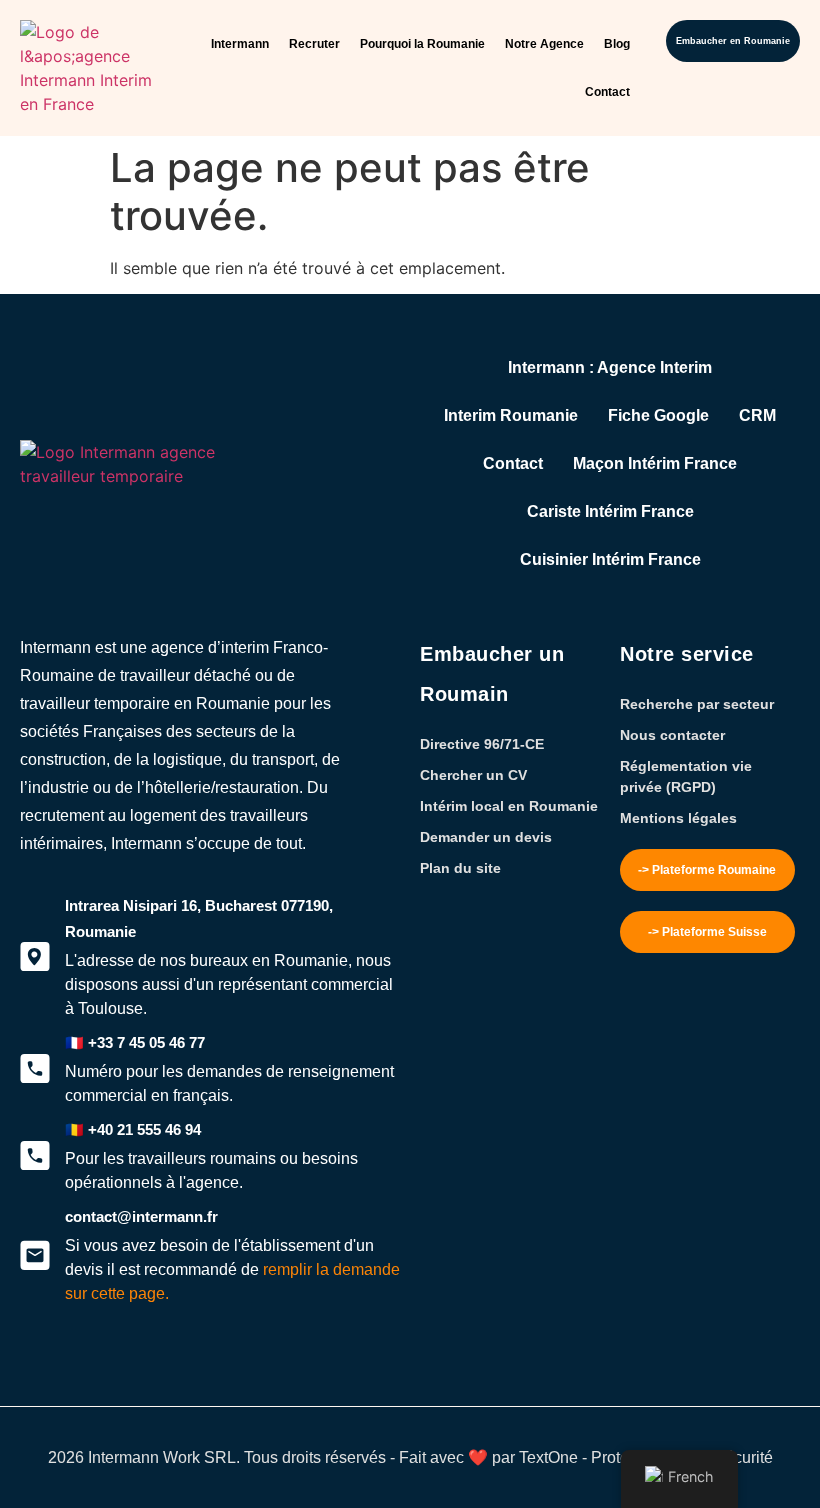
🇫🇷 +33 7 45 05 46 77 (135, 1042)
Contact (607, 92)
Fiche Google (658, 415)
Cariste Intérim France (610, 511)
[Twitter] (35, 1371)
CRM (757, 415)
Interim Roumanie (511, 415)
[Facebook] (70, 1371)
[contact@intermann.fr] (35, 1255)
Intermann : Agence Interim (610, 367)
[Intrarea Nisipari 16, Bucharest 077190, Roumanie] (35, 957)
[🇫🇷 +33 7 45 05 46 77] (35, 1069)
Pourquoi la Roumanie (422, 44)
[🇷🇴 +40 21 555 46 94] (35, 1156)
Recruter (314, 44)
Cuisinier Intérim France (610, 559)
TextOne (548, 1457)
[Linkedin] (140, 1371)
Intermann (240, 44)
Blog (617, 44)
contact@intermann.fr (141, 1216)
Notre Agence (544, 44)
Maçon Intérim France (655, 463)
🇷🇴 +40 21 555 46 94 (133, 1129)
